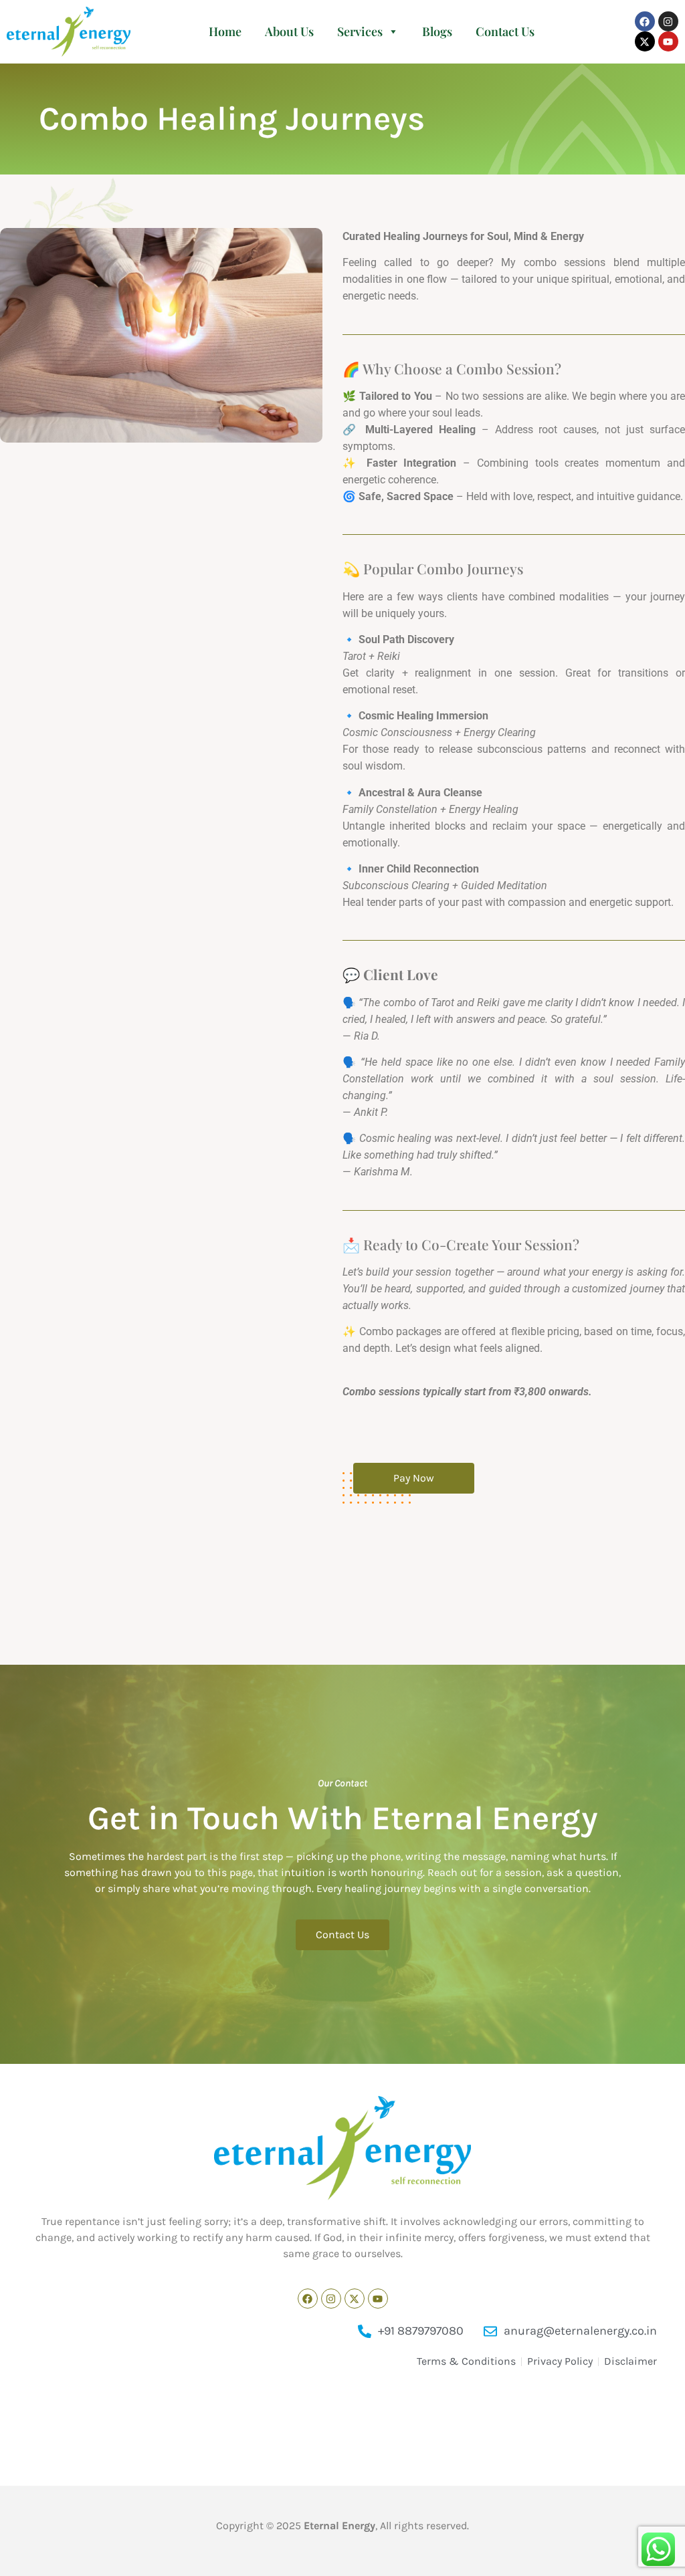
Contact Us (505, 31)
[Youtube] (668, 41)
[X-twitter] (645, 41)
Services (360, 31)
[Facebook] (645, 21)
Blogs (437, 31)
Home (225, 31)
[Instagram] (668, 21)
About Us (289, 31)
